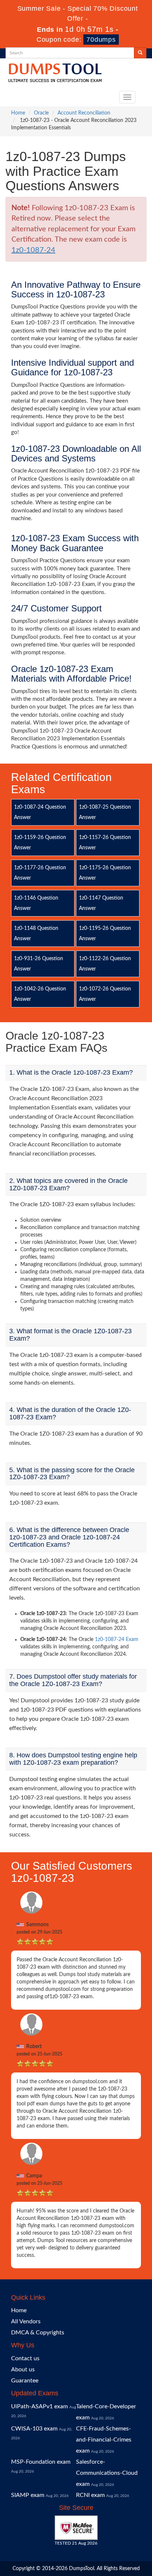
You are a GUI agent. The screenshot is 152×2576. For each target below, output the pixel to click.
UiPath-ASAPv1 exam (39, 2406)
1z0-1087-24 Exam (117, 1640)
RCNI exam (90, 2495)
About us (23, 2369)
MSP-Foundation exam (41, 2462)
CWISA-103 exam (34, 2429)
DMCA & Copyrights (38, 2333)
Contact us (25, 2358)
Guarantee (25, 2381)
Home (18, 113)
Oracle (41, 113)
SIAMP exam (28, 2495)
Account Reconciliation (84, 113)
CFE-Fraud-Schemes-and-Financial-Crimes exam (104, 2440)
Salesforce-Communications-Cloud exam (107, 2473)
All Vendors (26, 2321)
